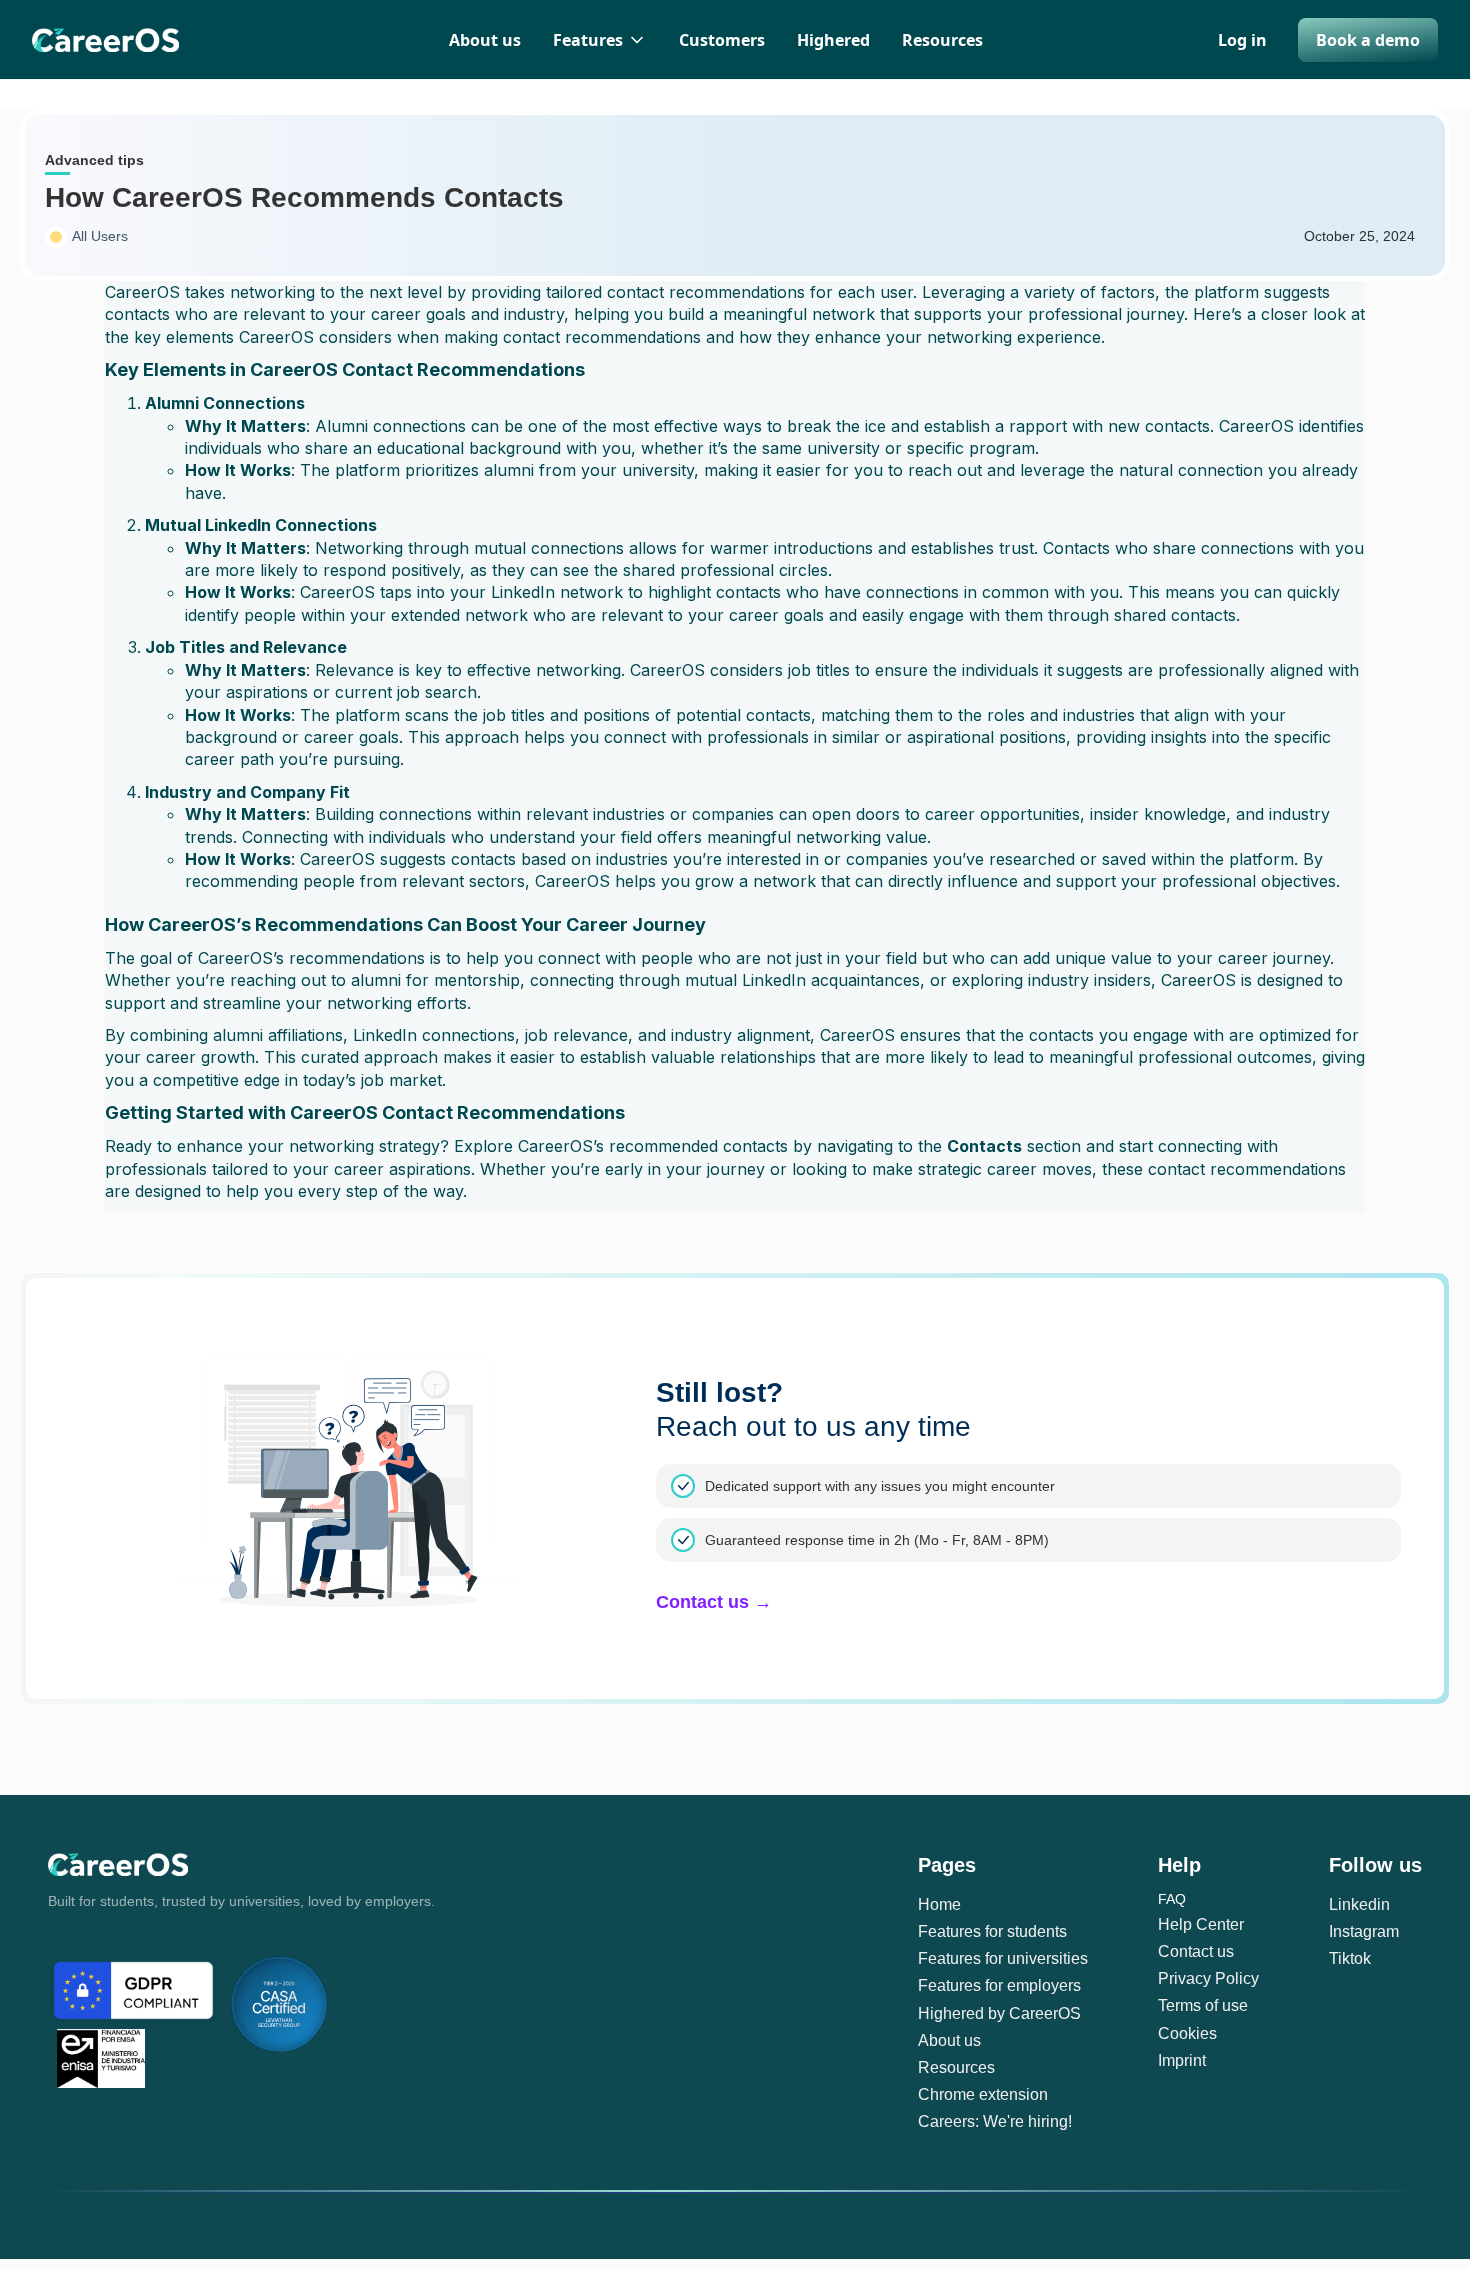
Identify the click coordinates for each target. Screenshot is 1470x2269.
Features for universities (1003, 1958)
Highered (833, 40)
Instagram (1364, 1931)
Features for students (992, 1931)
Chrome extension (983, 2094)
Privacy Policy (1208, 1978)
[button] (600, 40)
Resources (942, 40)
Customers (722, 40)
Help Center (1201, 1924)
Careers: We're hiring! (995, 2121)
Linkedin (1359, 1904)
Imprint (1182, 2060)
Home (939, 1904)
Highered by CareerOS (999, 2013)
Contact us (1196, 1951)
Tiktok (1350, 1958)
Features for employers (999, 1985)
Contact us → (714, 1602)
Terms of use (1203, 2005)
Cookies (1187, 2033)
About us (485, 40)
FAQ (1172, 1899)
